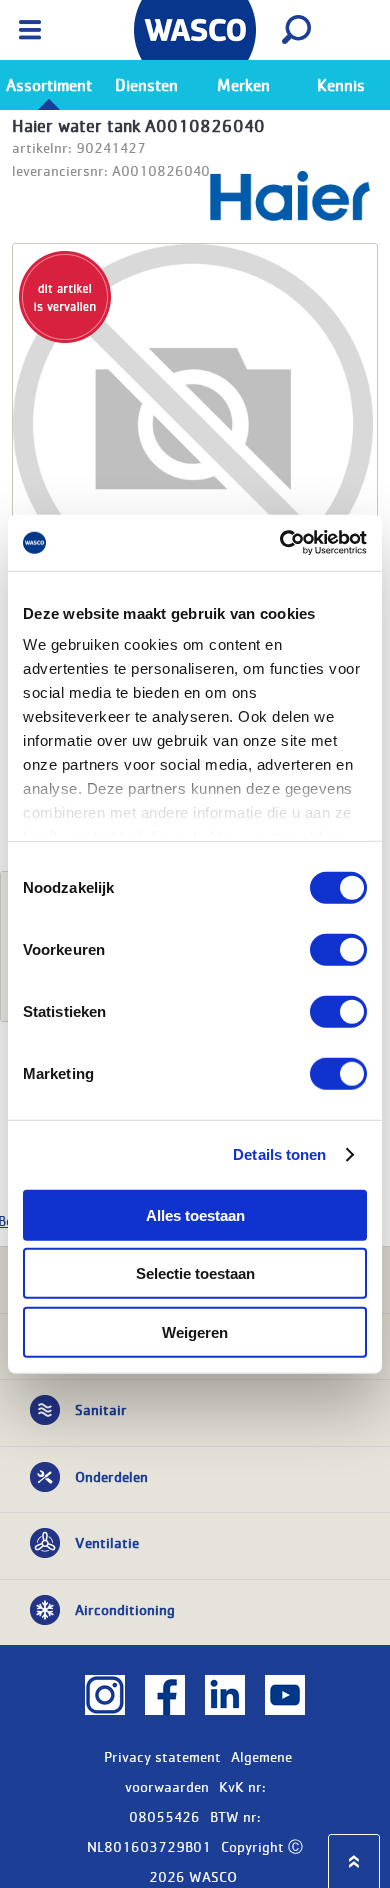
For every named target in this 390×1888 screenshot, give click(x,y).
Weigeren (195, 1331)
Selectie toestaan (195, 1273)
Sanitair (101, 1409)
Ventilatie (107, 1542)
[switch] (338, 949)
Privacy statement (162, 1756)
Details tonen (279, 1154)
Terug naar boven (354, 1861)
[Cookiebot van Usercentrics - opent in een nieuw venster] (280, 543)
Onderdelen (111, 1476)
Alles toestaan (195, 1214)
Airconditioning (125, 1609)
